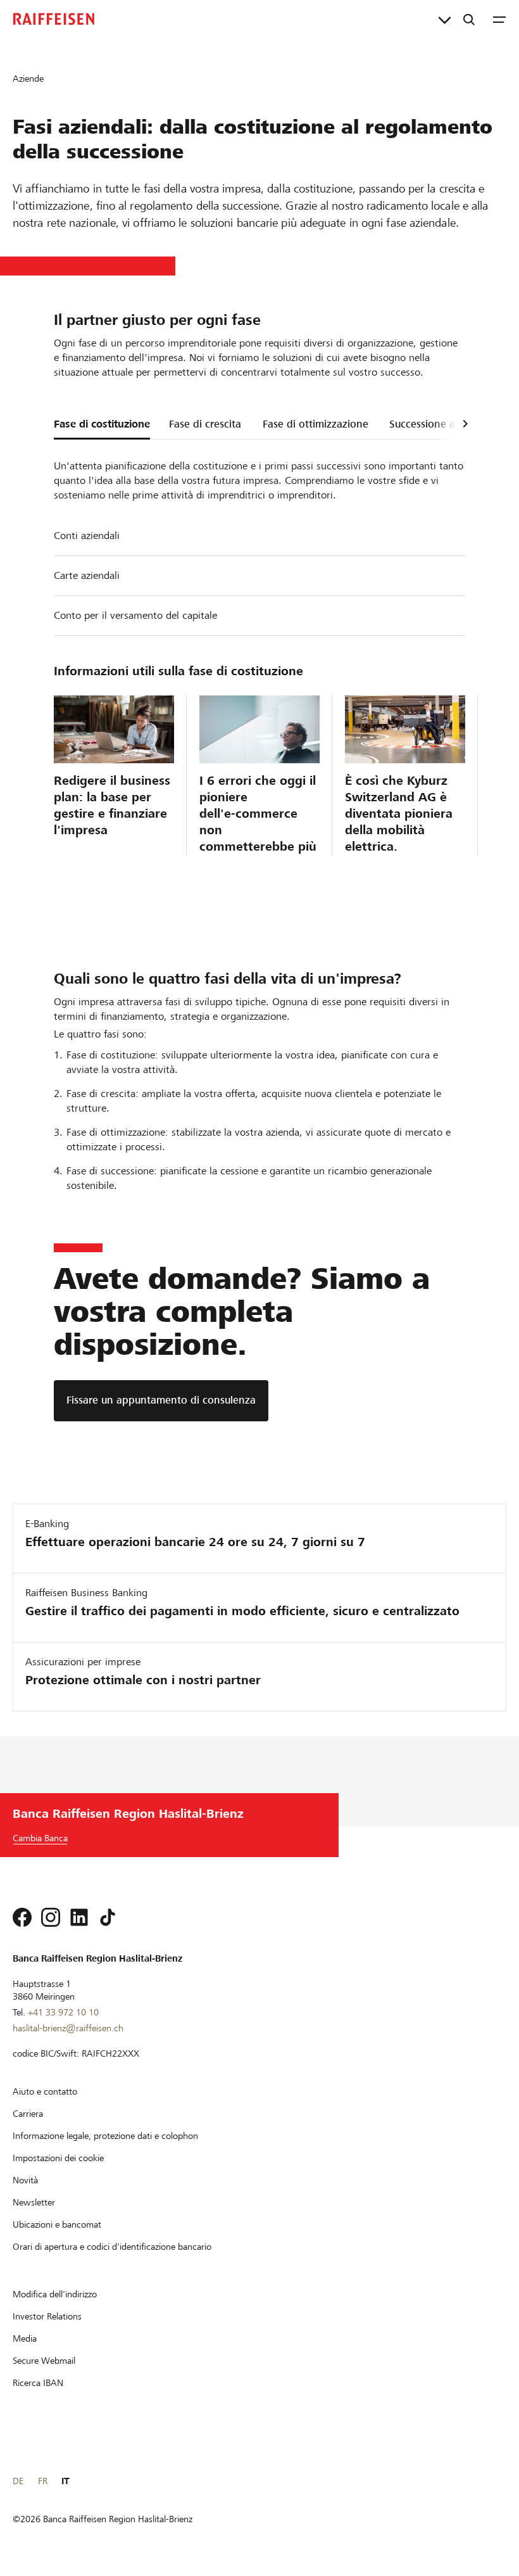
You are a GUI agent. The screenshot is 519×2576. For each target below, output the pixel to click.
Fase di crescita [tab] (205, 424)
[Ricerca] (469, 19)
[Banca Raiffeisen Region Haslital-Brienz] (54, 19)
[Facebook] (22, 1917)
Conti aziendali (87, 536)
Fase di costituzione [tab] (102, 424)
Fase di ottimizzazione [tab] (316, 424)
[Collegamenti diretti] (445, 19)
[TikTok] (108, 1917)
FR (43, 2481)
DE (18, 2481)
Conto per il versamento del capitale (135, 615)
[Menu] (499, 19)
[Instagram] (51, 1917)
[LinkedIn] (79, 1917)
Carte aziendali (87, 575)
